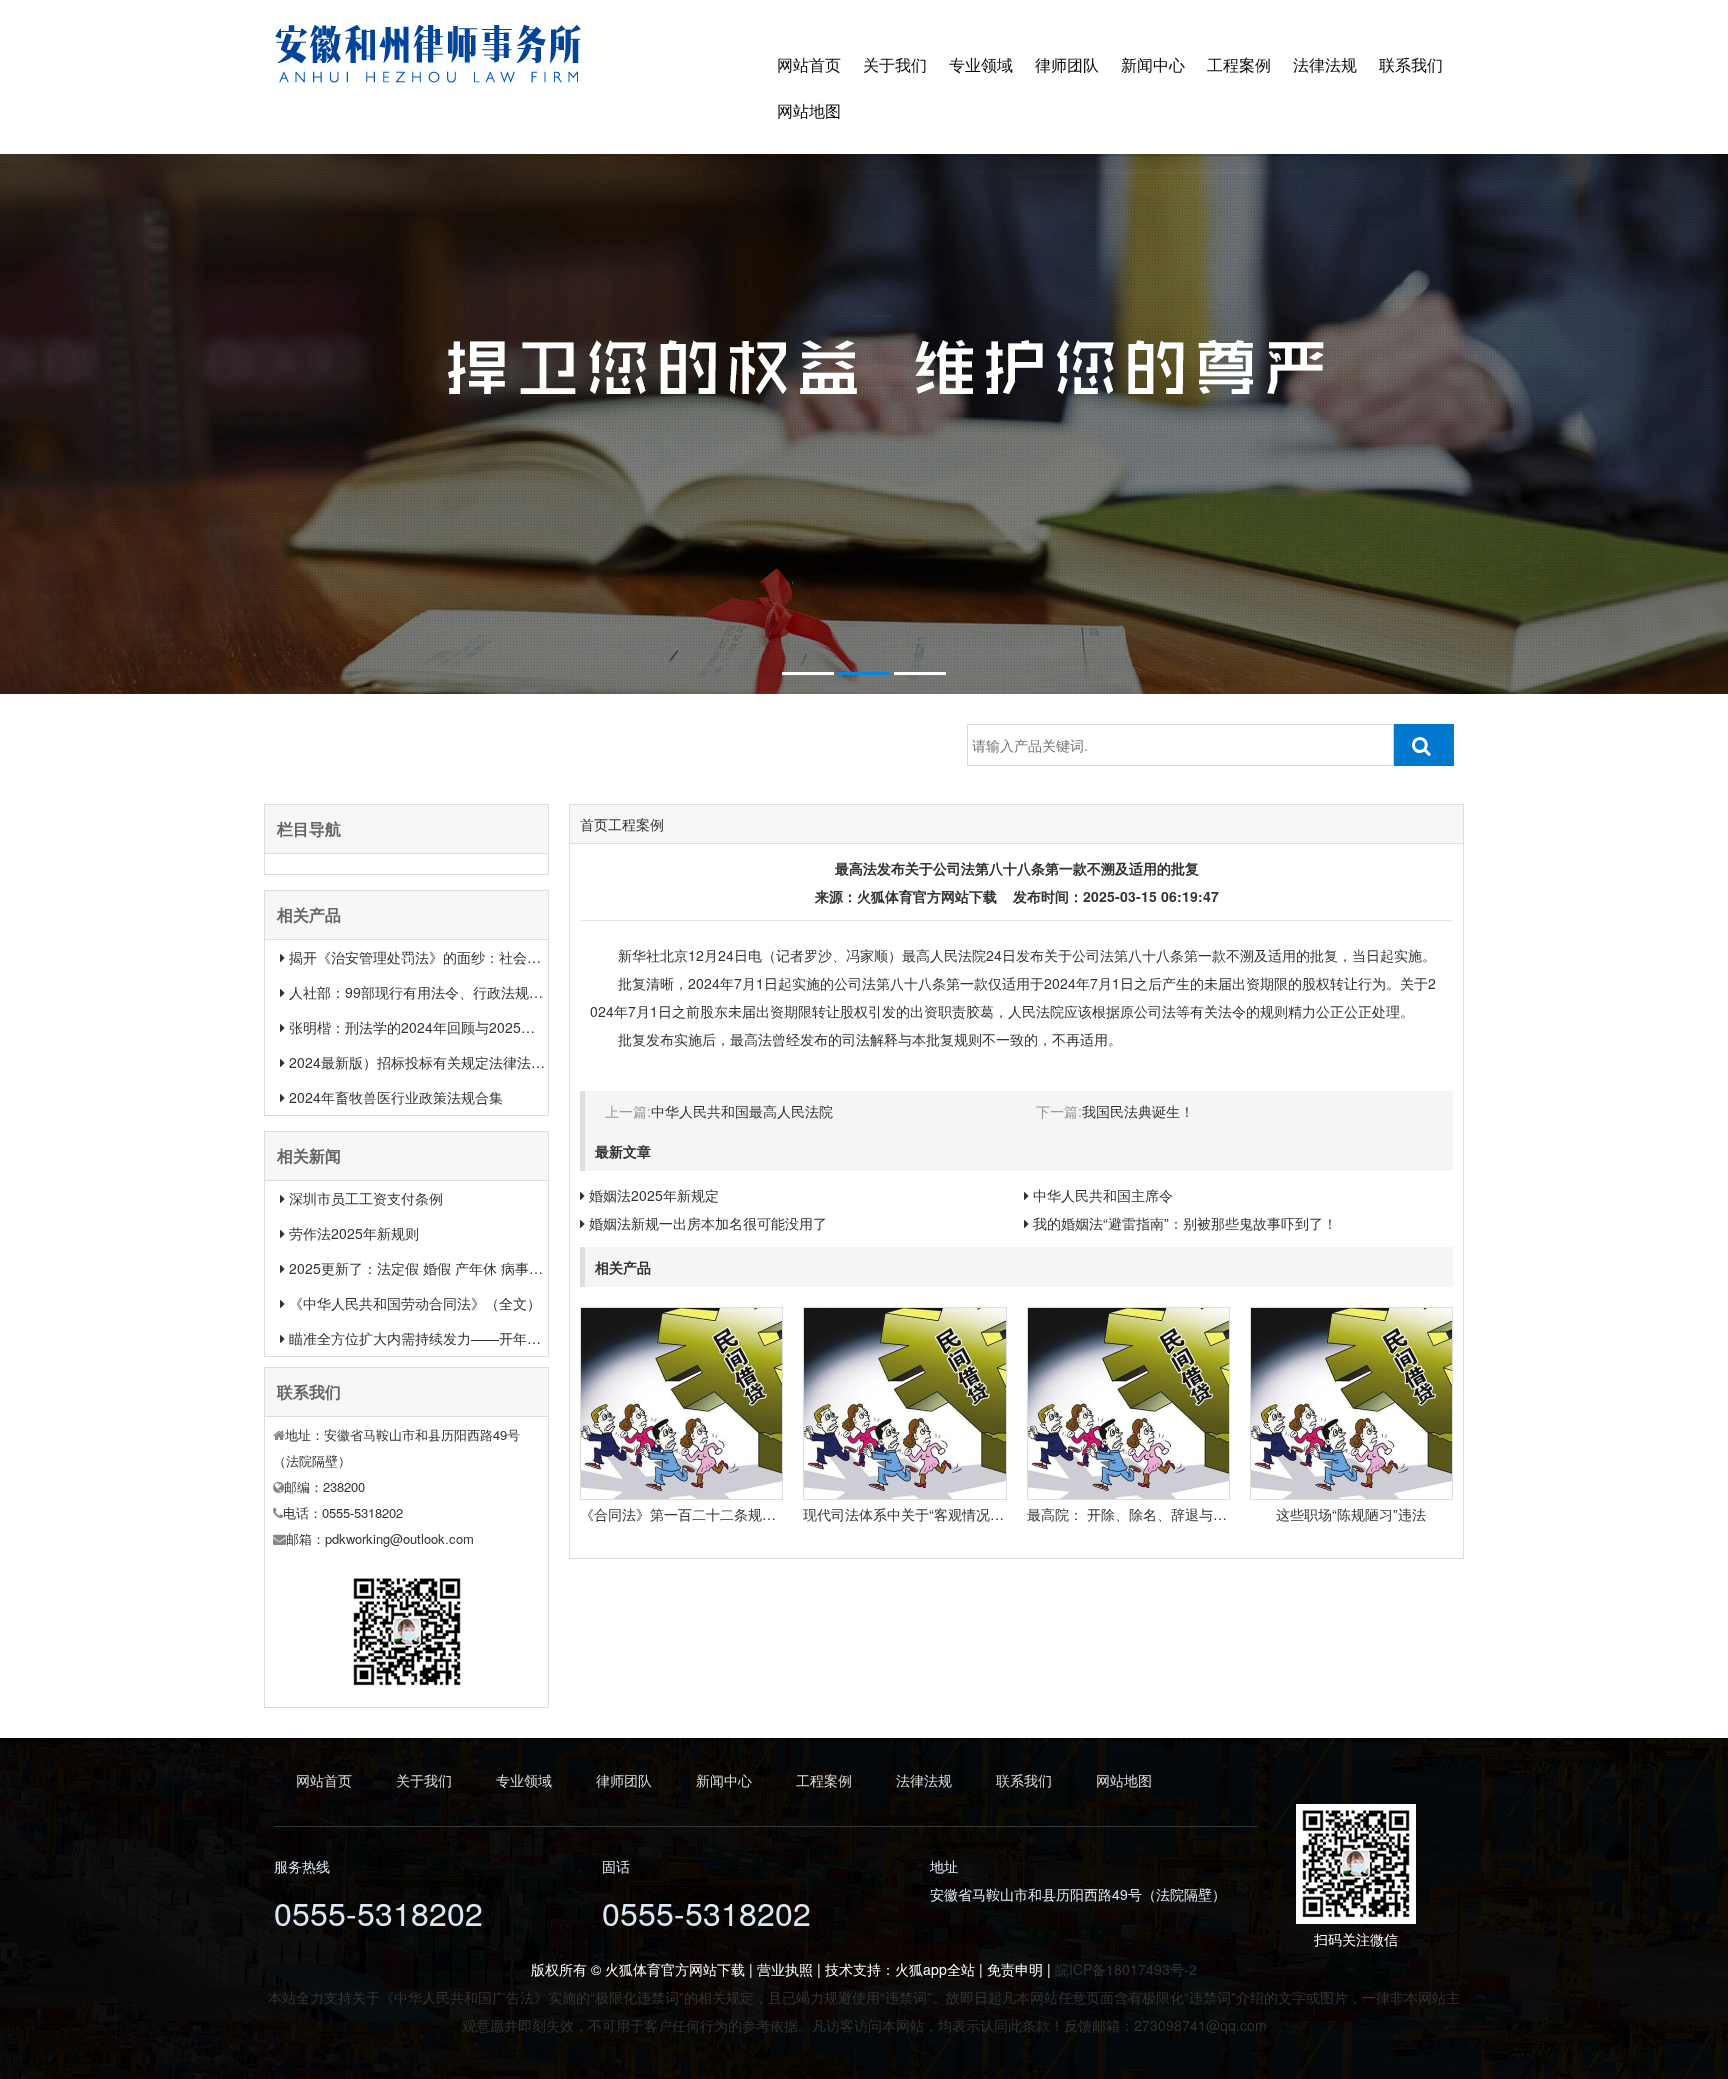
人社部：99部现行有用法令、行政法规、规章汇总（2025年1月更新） (506, 992)
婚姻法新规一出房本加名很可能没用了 (708, 1223)
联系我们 (1411, 64)
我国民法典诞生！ (1138, 1111)
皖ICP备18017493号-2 (1126, 1969)
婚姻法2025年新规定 (654, 1195)
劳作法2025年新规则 (354, 1233)
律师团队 (1067, 64)
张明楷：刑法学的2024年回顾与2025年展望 (426, 1027)
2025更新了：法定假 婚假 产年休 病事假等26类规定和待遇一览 (487, 1268)
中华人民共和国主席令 (1103, 1195)
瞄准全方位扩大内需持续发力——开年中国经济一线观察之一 (478, 1338)
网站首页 (809, 64)
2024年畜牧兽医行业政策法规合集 (396, 1097)
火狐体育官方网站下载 (927, 896)
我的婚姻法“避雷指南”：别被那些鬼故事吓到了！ (1185, 1223)
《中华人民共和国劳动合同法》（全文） (415, 1303)
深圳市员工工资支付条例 (366, 1198)
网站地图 (809, 110)
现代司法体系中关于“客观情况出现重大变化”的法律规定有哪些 (997, 1514)
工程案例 (1239, 64)
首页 (594, 824)
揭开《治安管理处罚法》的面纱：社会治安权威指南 (450, 957)
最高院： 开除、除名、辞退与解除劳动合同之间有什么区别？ (1218, 1514)
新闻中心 (1153, 64)
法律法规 (1325, 64)
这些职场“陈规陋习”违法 (1351, 1514)
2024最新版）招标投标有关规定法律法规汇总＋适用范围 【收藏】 (496, 1062)
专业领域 (981, 64)
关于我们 (895, 64)
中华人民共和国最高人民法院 (742, 1111)
